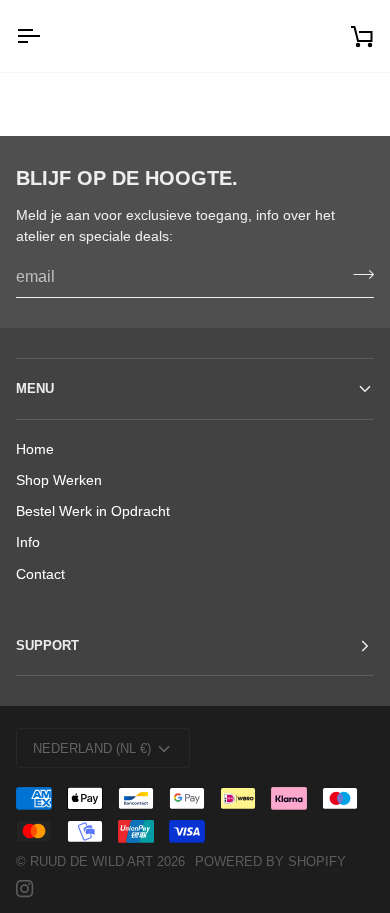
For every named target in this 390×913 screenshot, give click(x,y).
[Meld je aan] (357, 275)
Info (28, 542)
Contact (40, 574)
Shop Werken (59, 480)
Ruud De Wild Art (91, 861)
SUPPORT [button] (47, 645)
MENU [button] (35, 388)
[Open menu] (46, 36)
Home (35, 449)
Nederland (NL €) (92, 748)
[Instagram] (25, 889)
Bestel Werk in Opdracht (93, 511)
